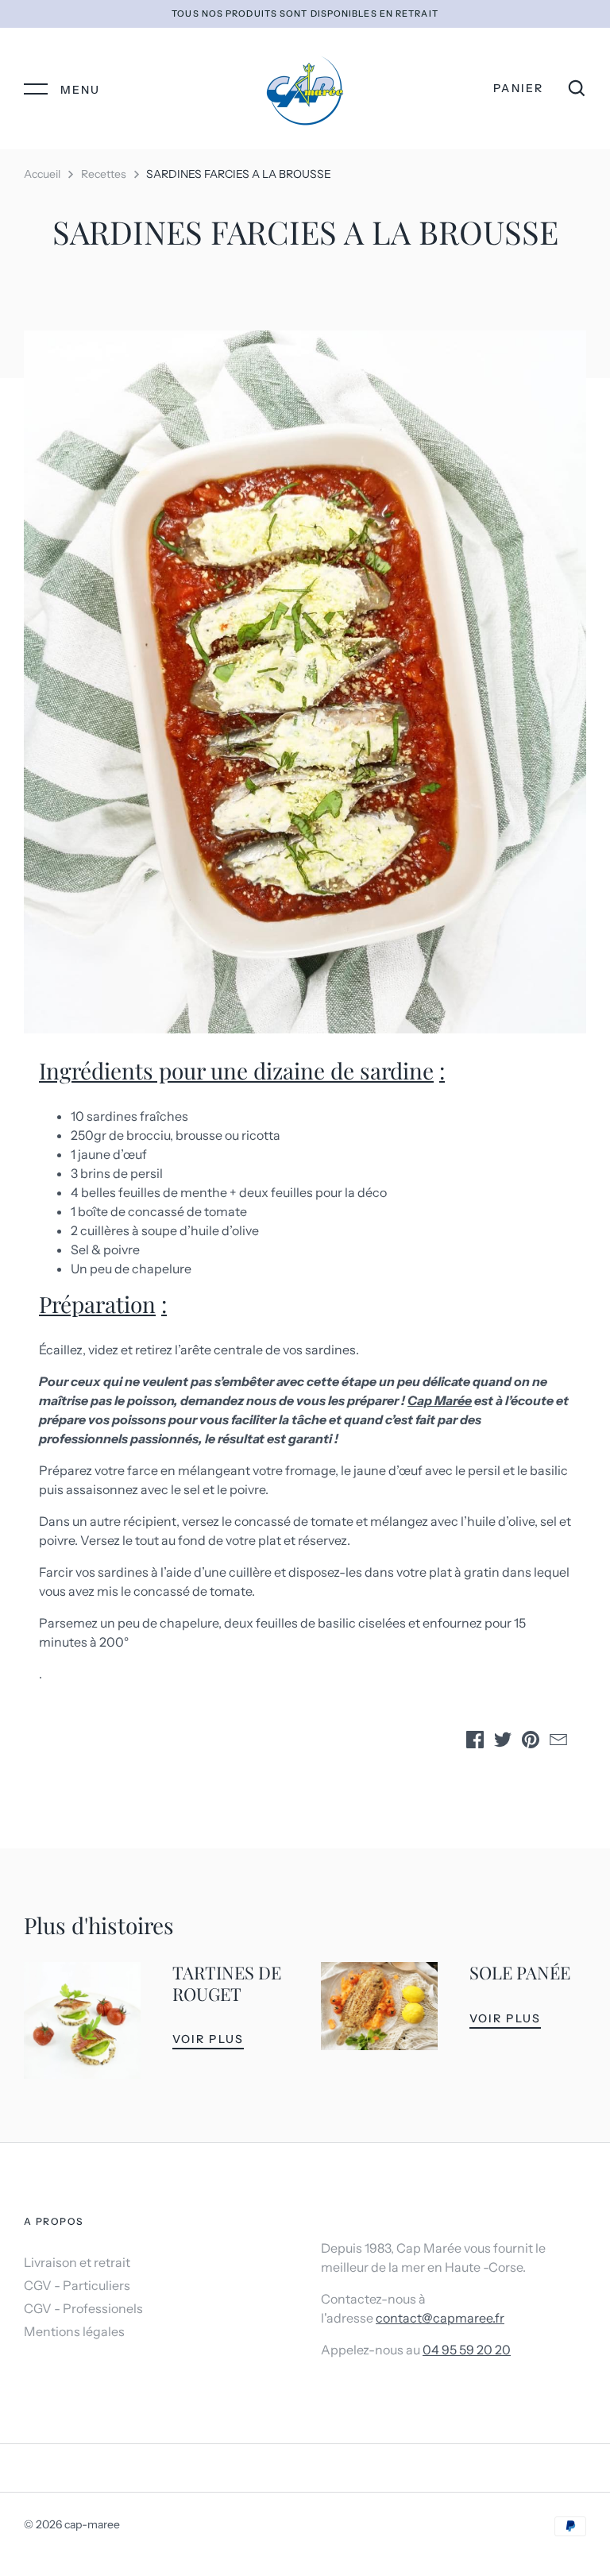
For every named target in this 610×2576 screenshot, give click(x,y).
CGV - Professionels (83, 2308)
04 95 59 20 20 (467, 2350)
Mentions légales (74, 2331)
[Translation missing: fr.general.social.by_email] (558, 1742)
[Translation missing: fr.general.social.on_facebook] (475, 1742)
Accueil (42, 174)
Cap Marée (440, 1400)
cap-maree (92, 2524)
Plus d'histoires (99, 1925)
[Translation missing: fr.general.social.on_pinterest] (531, 1742)
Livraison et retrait (77, 2262)
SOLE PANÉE (520, 1972)
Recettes (104, 174)
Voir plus (208, 2039)
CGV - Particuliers (77, 2285)
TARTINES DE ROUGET (227, 1983)
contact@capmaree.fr (440, 2318)
